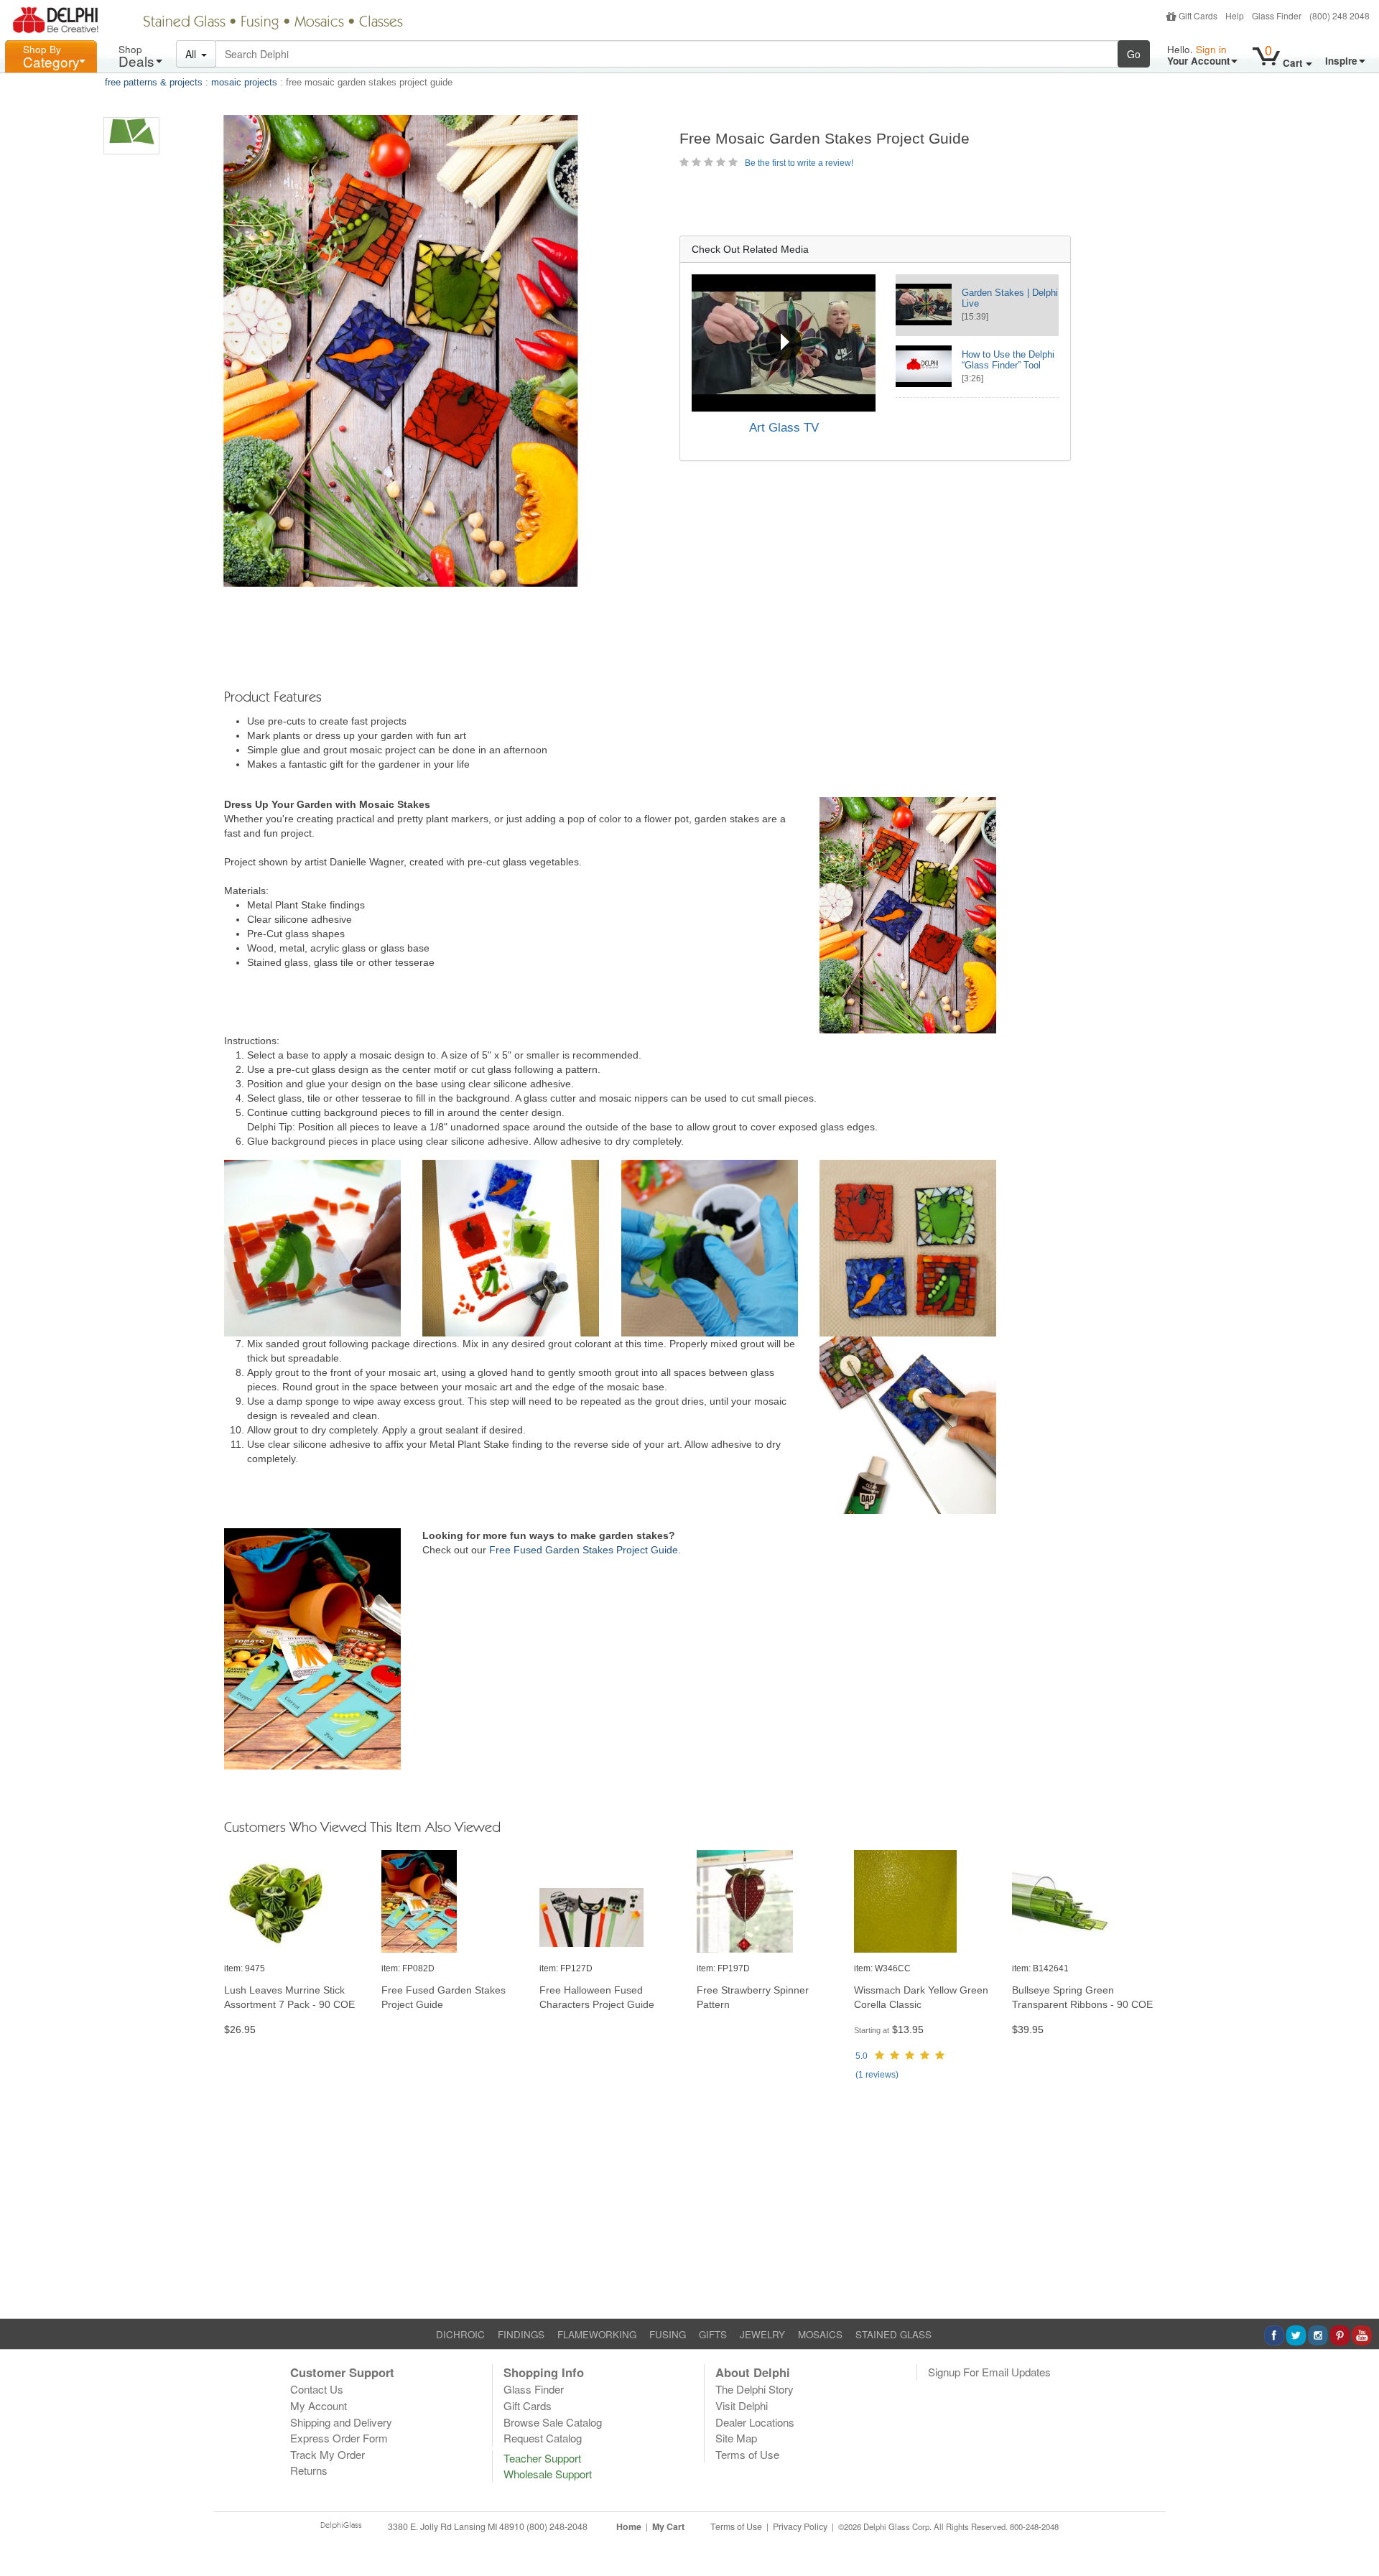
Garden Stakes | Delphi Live (1010, 298)
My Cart (668, 2526)
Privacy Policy (800, 2526)
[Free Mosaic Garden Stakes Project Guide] (131, 136)
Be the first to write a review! (799, 163)
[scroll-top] (1357, 2535)
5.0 (862, 2056)
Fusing (260, 23)
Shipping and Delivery (341, 2422)
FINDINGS (521, 2334)
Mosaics (319, 23)
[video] (783, 343)
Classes (381, 23)
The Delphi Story (754, 2389)
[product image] (296, 1902)
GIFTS (713, 2334)
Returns (309, 2470)
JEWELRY (762, 2334)
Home (629, 2526)
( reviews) (877, 2075)
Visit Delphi (742, 2405)
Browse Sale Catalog (553, 2422)
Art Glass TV (784, 428)
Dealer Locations (755, 2422)
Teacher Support (542, 2458)
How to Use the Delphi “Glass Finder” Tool (1008, 360)
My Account (319, 2405)
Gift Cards (1198, 15)
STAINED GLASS (893, 2334)
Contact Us (317, 2389)
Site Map (736, 2438)
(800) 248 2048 (1339, 15)
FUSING (668, 2334)
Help (1235, 15)
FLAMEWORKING (597, 2334)
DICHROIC (460, 2334)
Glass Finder (1277, 15)
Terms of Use (747, 2454)
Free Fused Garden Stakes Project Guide (584, 1550)
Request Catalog (543, 2438)
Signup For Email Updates (989, 2372)
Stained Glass (184, 23)
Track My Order (328, 2454)
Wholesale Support (548, 2474)
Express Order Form (339, 2438)
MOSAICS (820, 2334)
